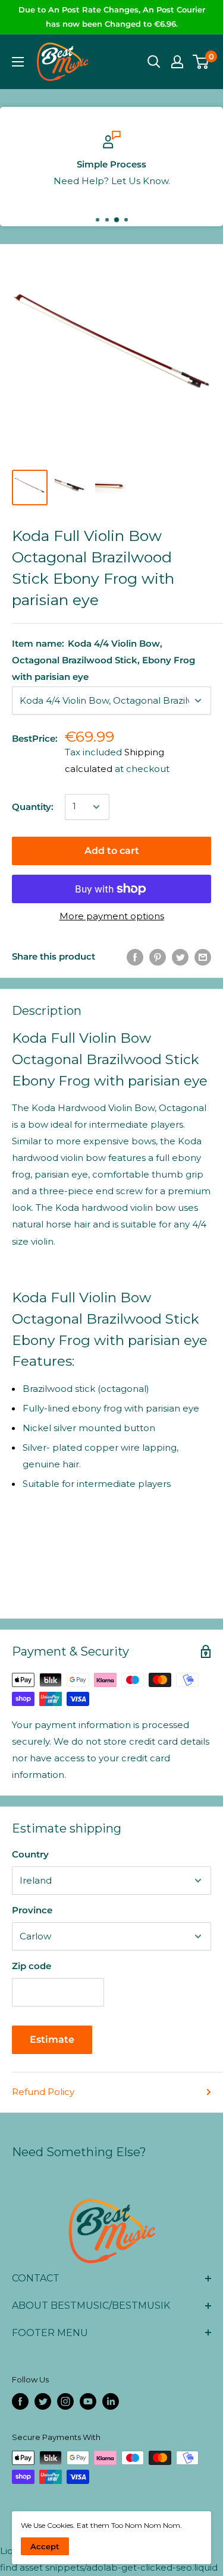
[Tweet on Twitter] (180, 957)
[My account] (177, 62)
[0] (201, 62)
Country (30, 1854)
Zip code (32, 1966)
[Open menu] (18, 62)
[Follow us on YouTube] (88, 2401)
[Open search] (154, 62)
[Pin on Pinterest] (158, 957)
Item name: (103, 660)
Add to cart (112, 851)
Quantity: (33, 807)
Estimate (52, 2039)
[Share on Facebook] (135, 957)
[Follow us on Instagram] (65, 2401)
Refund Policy (43, 2092)
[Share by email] (203, 957)
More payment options (112, 916)
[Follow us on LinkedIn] (111, 2401)
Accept (45, 2546)
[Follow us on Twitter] (43, 2401)
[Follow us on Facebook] (20, 2401)
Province (32, 1910)
